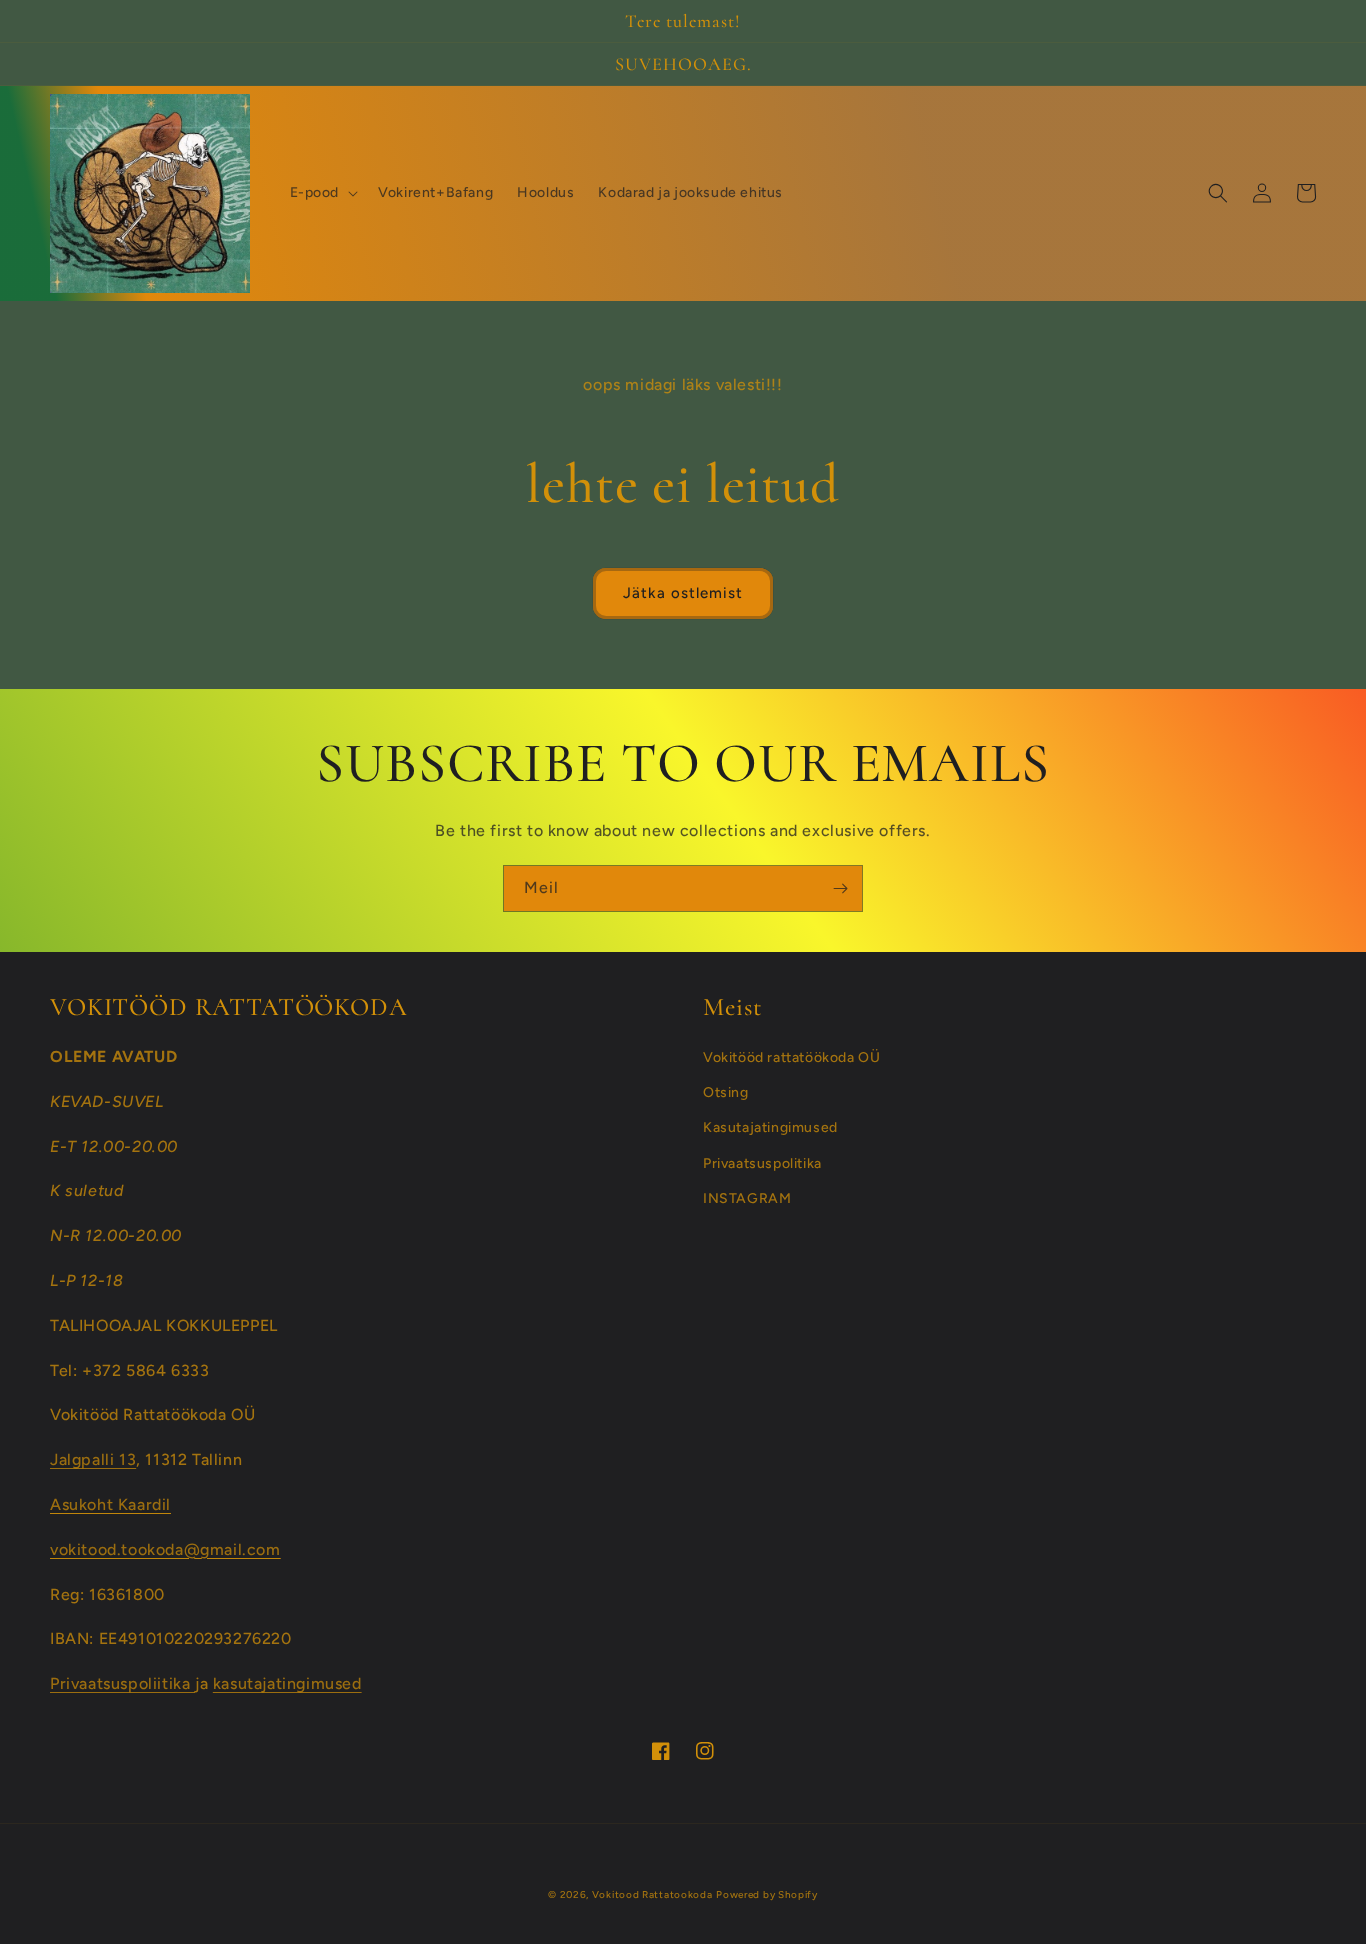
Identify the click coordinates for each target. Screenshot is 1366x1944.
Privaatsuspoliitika (122, 1683)
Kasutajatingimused (770, 1127)
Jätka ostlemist (683, 593)
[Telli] (840, 888)
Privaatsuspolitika (762, 1163)
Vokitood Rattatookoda (652, 1894)
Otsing (726, 1092)
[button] (322, 193)
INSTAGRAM (747, 1198)
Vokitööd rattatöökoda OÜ (791, 1057)
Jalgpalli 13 (93, 1459)
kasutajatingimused (287, 1683)
